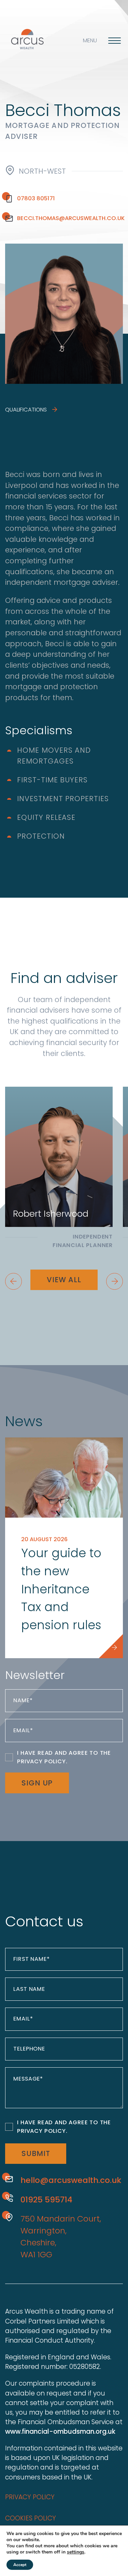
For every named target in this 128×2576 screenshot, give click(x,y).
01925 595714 (46, 2199)
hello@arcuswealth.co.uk (71, 2180)
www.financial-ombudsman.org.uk (60, 2432)
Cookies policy (31, 2518)
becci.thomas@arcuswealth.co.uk (70, 218)
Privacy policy (30, 2497)
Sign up (37, 1783)
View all (64, 1280)
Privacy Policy (41, 1761)
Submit (36, 2153)
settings (76, 2552)
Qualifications (27, 410)
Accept (20, 2565)
